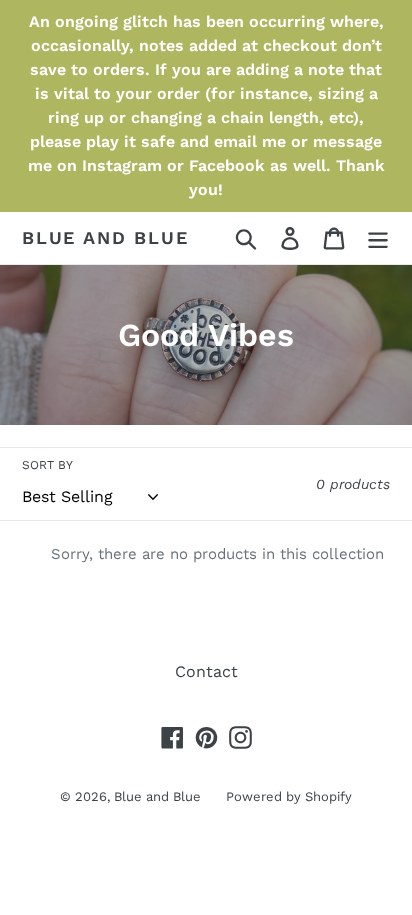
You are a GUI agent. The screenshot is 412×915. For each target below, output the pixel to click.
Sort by (47, 465)
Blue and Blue (105, 237)
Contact (206, 671)
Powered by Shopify (289, 796)
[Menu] (378, 238)
